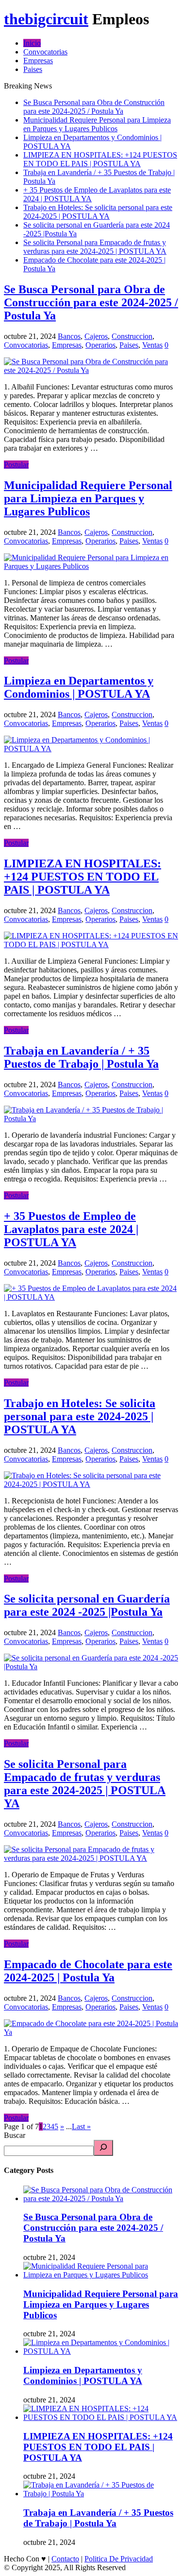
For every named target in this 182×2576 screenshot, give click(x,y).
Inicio (32, 43)
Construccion (132, 336)
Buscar (15, 2135)
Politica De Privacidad (119, 2559)
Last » (81, 2126)
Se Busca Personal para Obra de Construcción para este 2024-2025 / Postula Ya (94, 107)
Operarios (100, 345)
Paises (33, 69)
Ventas (152, 345)
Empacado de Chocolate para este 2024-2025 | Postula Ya (88, 1971)
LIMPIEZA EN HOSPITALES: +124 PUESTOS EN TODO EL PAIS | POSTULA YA (100, 159)
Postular (16, 465)
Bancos (69, 336)
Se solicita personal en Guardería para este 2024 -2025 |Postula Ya (87, 1605)
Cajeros (96, 336)
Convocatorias (45, 52)
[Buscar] (103, 2148)
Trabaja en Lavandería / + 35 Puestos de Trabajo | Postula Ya (81, 1057)
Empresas (38, 61)
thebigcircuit (46, 19)
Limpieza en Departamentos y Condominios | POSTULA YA (79, 687)
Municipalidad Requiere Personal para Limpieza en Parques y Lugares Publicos (97, 124)
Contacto (65, 2559)
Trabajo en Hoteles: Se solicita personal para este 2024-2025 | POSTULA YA (98, 212)
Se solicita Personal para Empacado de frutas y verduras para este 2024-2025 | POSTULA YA (95, 247)
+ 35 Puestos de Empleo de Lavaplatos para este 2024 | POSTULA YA (71, 1229)
